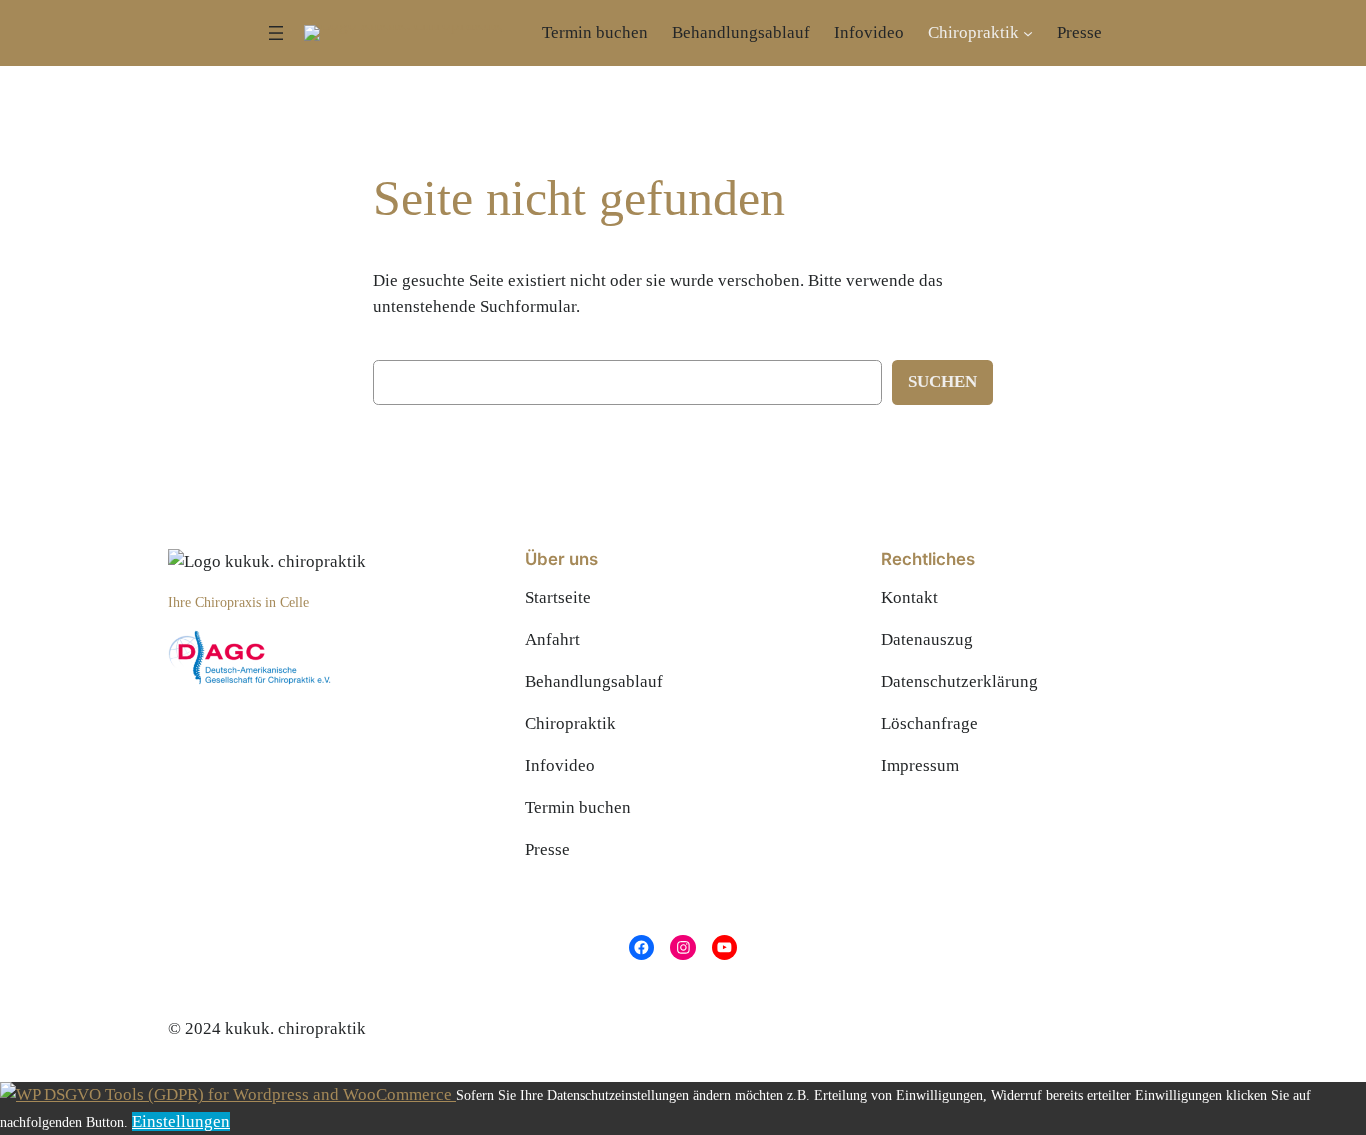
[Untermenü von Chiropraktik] (1028, 33)
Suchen (942, 381)
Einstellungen (181, 1121)
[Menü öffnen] (276, 33)
